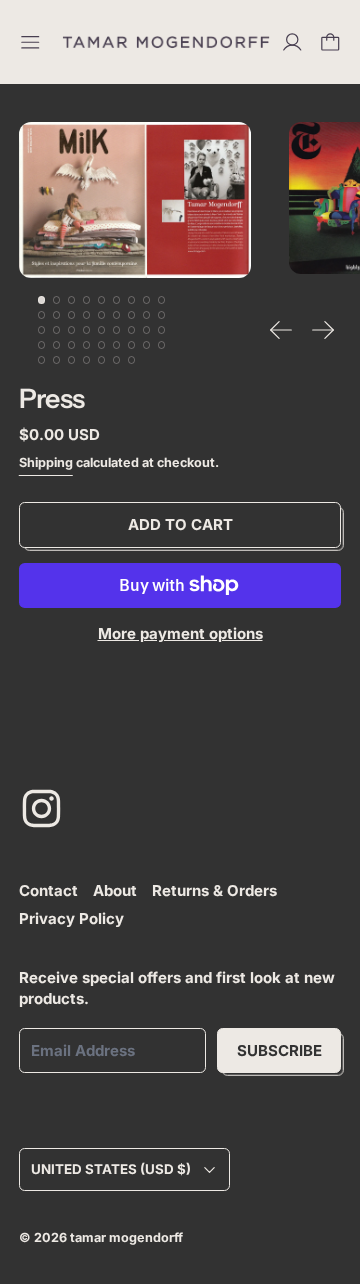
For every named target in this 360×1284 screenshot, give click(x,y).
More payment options (180, 633)
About (115, 890)
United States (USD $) (111, 1169)
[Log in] (292, 42)
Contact (48, 890)
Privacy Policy (71, 918)
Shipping (46, 462)
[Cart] (330, 42)
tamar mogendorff (126, 1237)
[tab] (42, 300)
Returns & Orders (214, 890)
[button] (135, 200)
